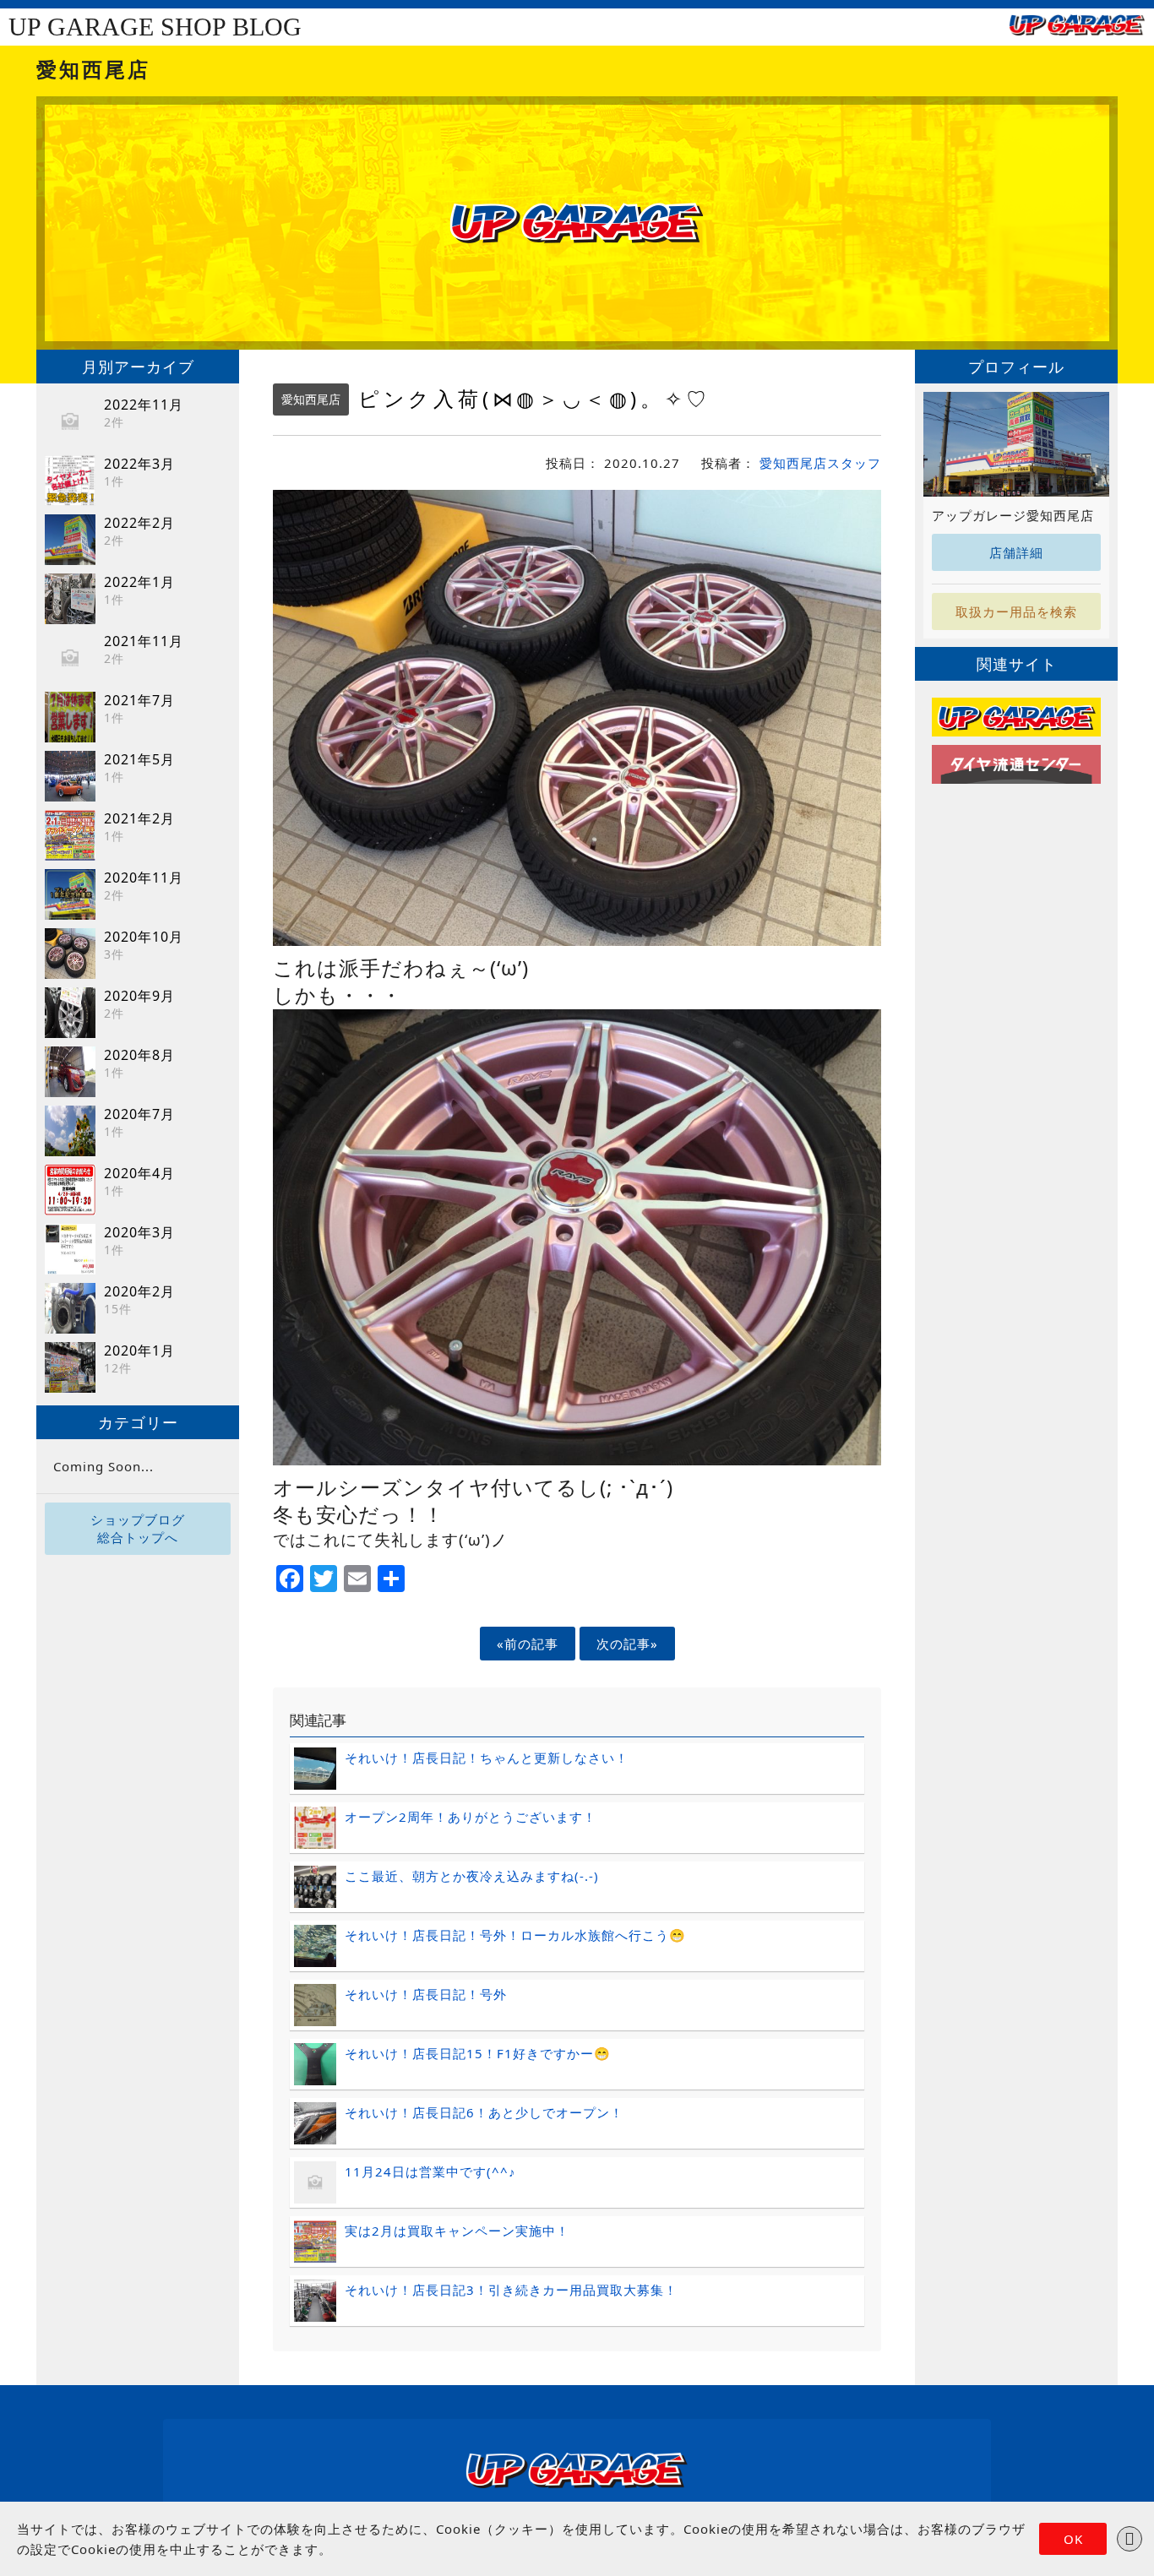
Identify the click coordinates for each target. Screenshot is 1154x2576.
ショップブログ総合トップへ (138, 1528)
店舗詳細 (1016, 552)
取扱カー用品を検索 (1016, 611)
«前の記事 (528, 1644)
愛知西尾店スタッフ (820, 463)
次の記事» (627, 1644)
